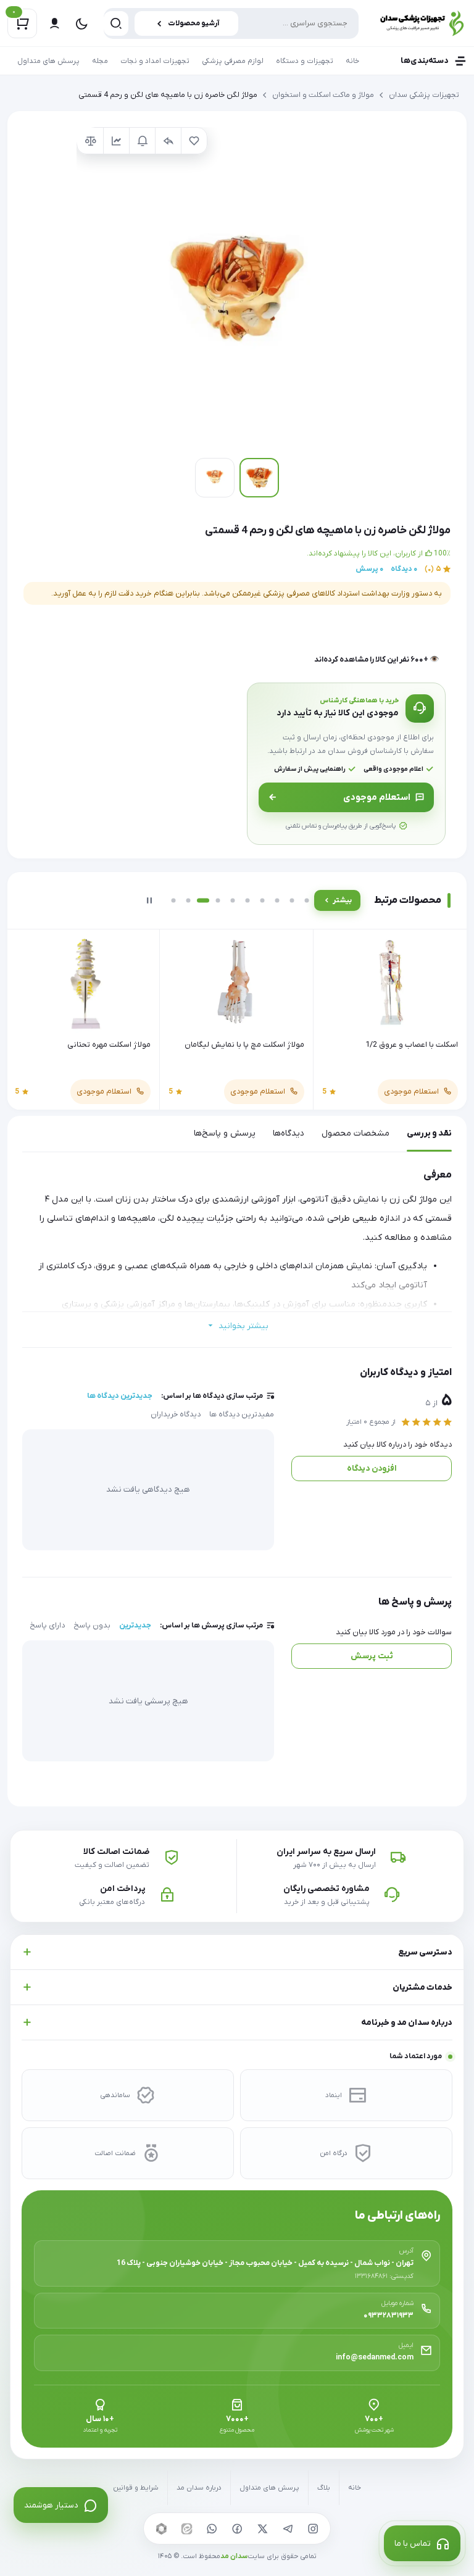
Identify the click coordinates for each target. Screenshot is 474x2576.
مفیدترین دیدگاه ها (242, 1415)
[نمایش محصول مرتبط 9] (292, 900)
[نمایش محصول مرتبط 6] (247, 900)
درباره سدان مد (199, 2488)
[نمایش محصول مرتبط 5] (233, 900)
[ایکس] (262, 2528)
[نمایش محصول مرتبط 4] (218, 900)
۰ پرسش (369, 569)
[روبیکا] (161, 2528)
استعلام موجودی (377, 797)
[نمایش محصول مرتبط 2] (188, 900)
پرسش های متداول (48, 61)
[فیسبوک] (237, 2528)
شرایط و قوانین (136, 2488)
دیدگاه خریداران (176, 1415)
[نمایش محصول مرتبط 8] (277, 900)
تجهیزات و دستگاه (305, 61)
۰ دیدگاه (404, 569)
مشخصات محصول (355, 1133)
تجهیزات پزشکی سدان (424, 95)
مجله (100, 61)
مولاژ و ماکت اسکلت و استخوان (323, 95)
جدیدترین (135, 1626)
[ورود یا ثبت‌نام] (54, 23)
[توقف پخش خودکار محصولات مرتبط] (149, 900)
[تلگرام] (288, 2528)
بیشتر (342, 900)
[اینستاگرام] (313, 2528)
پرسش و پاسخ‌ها (225, 1133)
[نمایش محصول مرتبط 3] (203, 900)
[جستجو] (116, 23)
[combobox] (231, 23)
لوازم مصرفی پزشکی (233, 61)
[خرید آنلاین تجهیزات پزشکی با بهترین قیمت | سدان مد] (419, 23)
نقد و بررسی (429, 1133)
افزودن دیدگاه (372, 1469)
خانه (352, 61)
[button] (237, 288)
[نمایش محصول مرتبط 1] (173, 900)
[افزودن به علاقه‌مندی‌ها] (194, 141)
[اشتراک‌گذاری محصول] (168, 141)
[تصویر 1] (259, 478)
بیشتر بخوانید (243, 1326)
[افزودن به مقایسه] (90, 141)
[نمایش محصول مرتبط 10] (307, 900)
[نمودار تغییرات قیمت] (116, 141)
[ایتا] (186, 2528)
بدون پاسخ (92, 1626)
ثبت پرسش (372, 1656)
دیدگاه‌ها (289, 1133)
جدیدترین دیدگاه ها (120, 1396)
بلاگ (324, 2488)
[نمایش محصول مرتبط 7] (262, 900)
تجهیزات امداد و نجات (155, 61)
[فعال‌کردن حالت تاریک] (81, 23)
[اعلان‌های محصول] (142, 141)
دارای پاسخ (47, 1626)
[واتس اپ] (212, 2528)
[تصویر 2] (215, 478)
